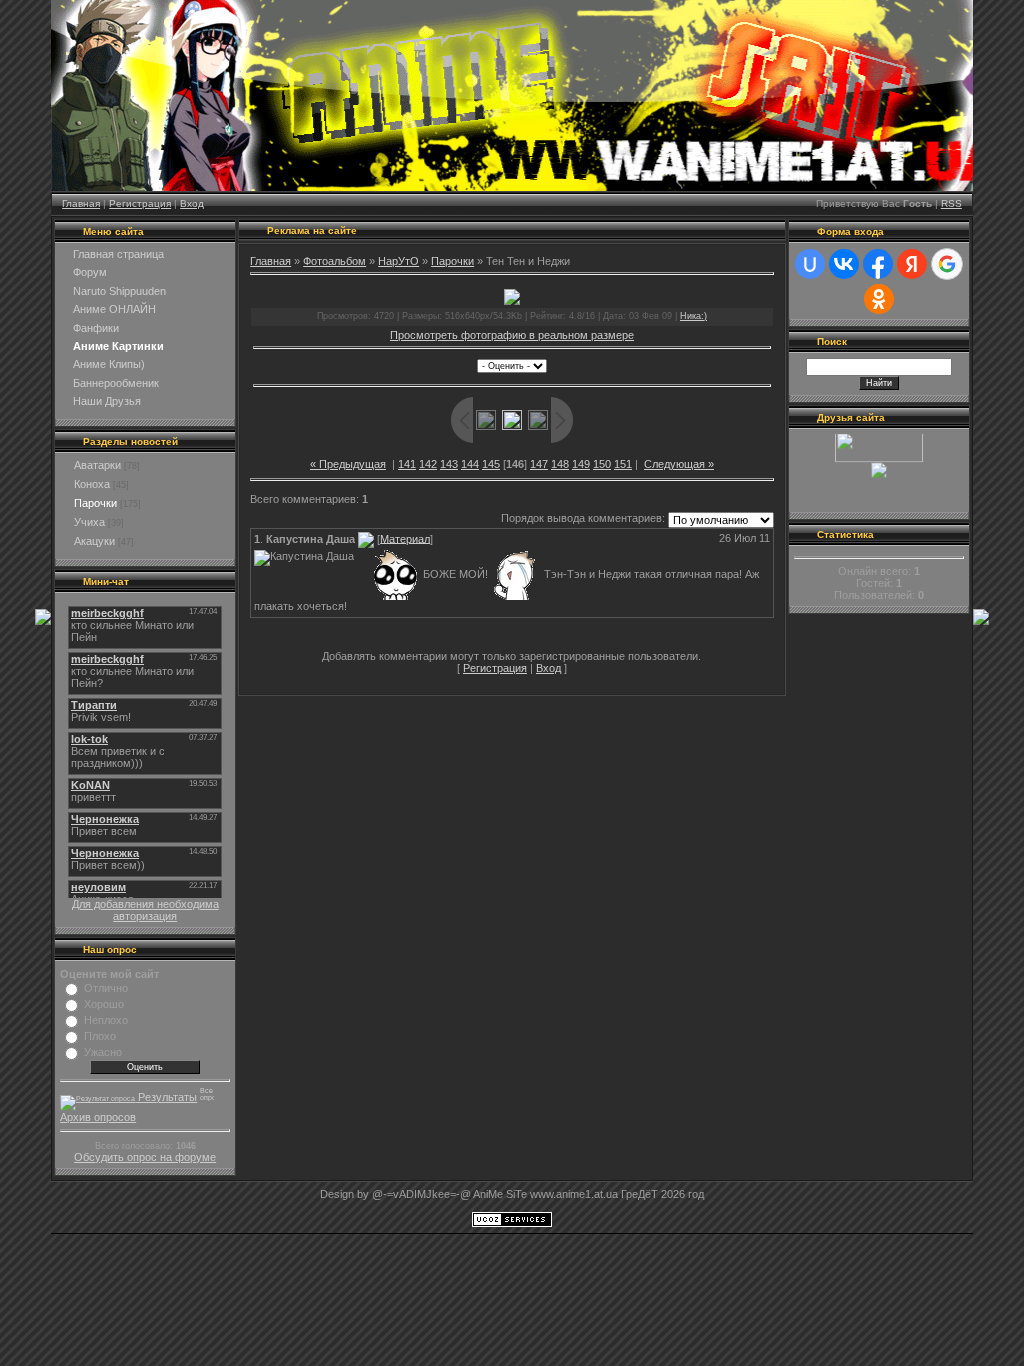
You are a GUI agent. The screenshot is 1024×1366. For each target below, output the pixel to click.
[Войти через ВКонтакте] (844, 264)
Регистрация (140, 203)
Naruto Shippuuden (119, 291)
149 (581, 464)
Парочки (95, 503)
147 (539, 464)
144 (470, 464)
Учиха (89, 522)
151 (623, 464)
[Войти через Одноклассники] (879, 299)
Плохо (100, 1036)
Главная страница (118, 254)
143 (449, 464)
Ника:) (693, 316)
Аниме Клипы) (109, 364)
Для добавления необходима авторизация (145, 910)
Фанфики (96, 328)
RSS (951, 203)
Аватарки (97, 465)
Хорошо (104, 1004)
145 (491, 464)
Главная (81, 203)
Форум (90, 272)
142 (428, 464)
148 (560, 464)
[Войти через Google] (947, 264)
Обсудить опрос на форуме (145, 1157)
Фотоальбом (334, 261)
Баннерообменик (116, 383)
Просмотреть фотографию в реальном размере (512, 335)
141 (407, 464)
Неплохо (106, 1020)
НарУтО (398, 261)
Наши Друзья (107, 401)
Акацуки (94, 541)
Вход (192, 203)
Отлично (106, 988)
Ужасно (103, 1052)
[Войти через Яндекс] (912, 264)
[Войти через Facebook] (878, 264)
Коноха (92, 484)
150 (602, 464)
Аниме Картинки (118, 346)
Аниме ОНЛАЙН (114, 309)
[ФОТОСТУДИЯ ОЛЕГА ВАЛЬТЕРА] (879, 467)
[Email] (366, 538)
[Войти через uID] (810, 264)
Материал (405, 538)
